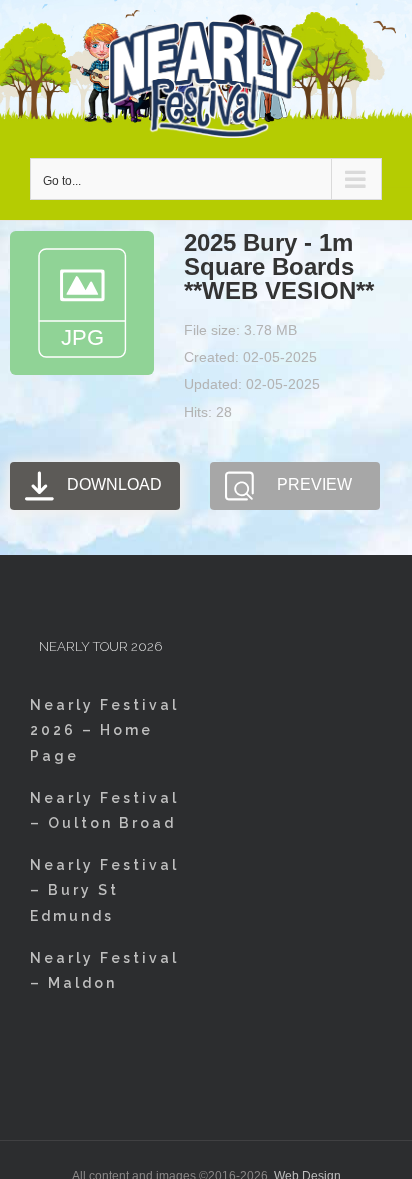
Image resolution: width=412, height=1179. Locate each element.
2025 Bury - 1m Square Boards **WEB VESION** (279, 266)
